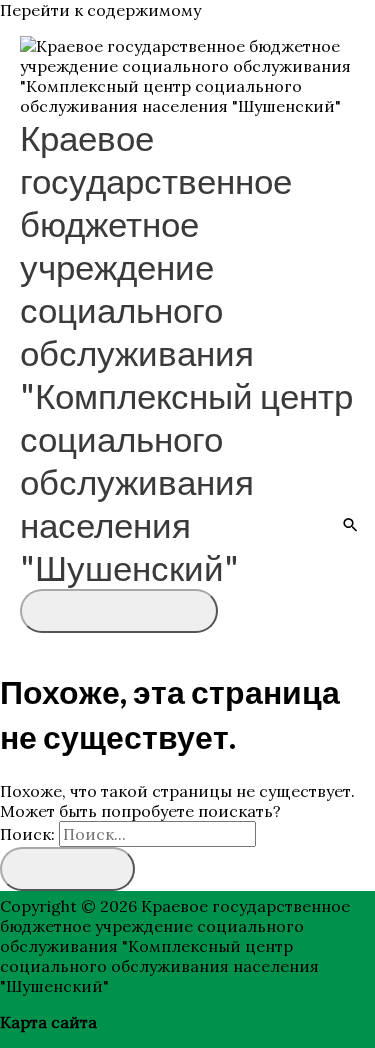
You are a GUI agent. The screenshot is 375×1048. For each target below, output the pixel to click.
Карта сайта (48, 1022)
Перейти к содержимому (100, 10)
